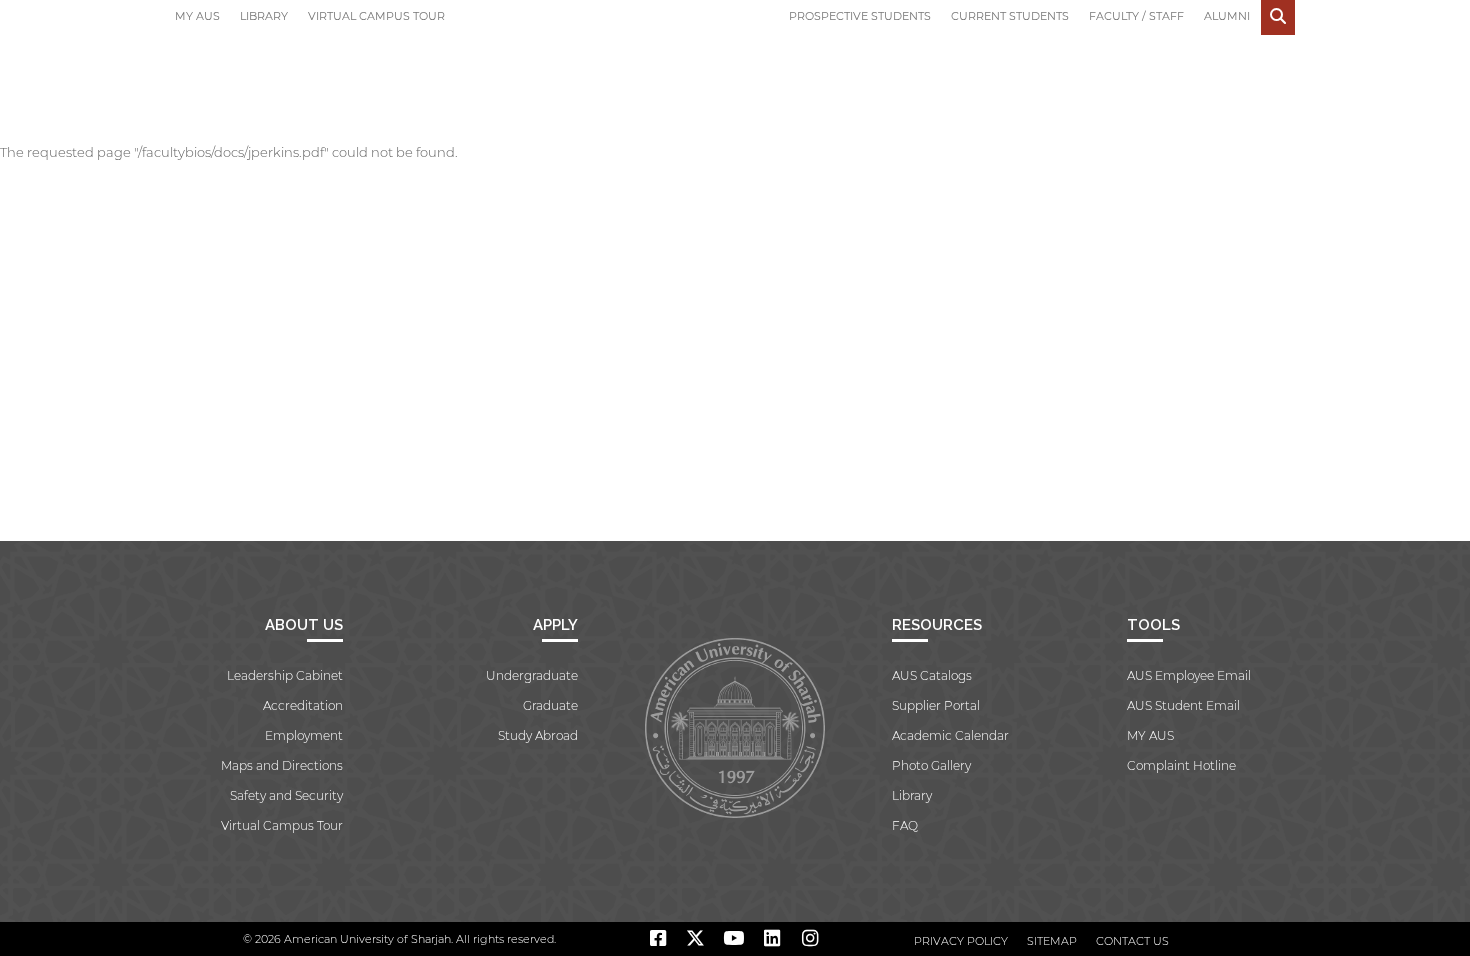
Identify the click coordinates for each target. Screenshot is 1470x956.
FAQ (905, 825)
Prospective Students (860, 16)
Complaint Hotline (1181, 765)
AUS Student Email (1183, 705)
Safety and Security (286, 795)
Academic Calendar (950, 735)
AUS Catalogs (932, 675)
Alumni (1227, 16)
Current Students (1010, 16)
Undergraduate (532, 675)
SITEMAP (1052, 941)
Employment (304, 735)
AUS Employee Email (1189, 675)
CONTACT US (1132, 941)
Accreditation (303, 705)
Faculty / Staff (1136, 16)
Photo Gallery (931, 765)
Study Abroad (538, 735)
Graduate (550, 705)
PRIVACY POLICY (961, 941)
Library (264, 16)
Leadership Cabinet (285, 675)
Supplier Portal (936, 705)
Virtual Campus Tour (376, 16)
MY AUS (197, 16)
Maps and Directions (282, 765)
